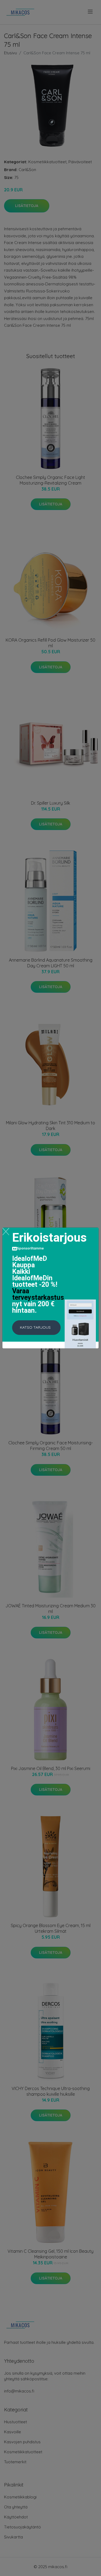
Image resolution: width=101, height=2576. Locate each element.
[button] (36, 1328)
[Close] (6, 1232)
